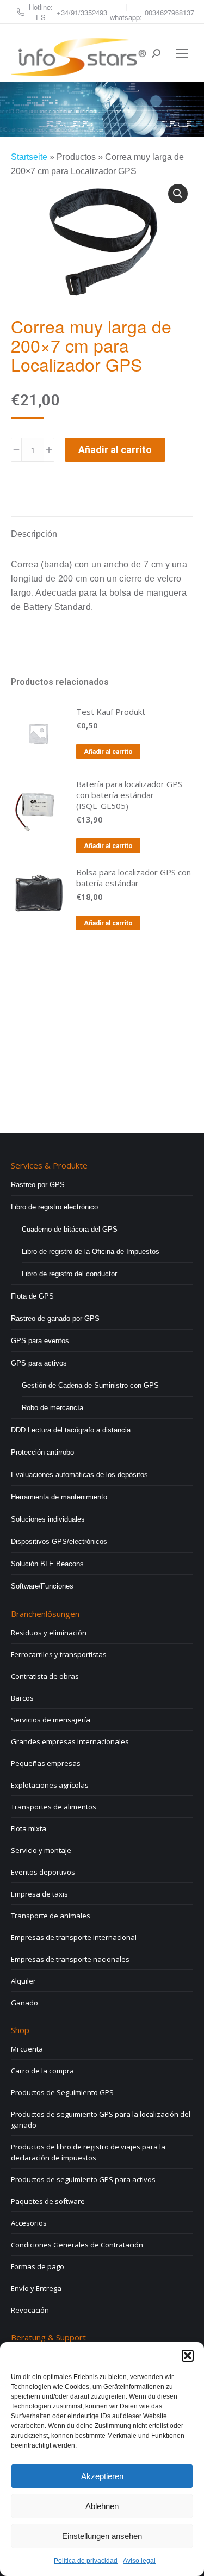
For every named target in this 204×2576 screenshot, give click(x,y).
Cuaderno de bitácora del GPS (70, 1229)
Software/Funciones (42, 1586)
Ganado (24, 2003)
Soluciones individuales (48, 1519)
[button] (188, 2356)
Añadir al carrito (115, 450)
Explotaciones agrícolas (50, 1785)
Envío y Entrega (36, 2288)
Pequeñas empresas (46, 1763)
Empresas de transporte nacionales (70, 1959)
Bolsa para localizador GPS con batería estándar (134, 878)
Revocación (30, 2310)
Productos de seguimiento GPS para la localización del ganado (101, 2120)
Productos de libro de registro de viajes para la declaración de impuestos (88, 2152)
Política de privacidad (86, 2561)
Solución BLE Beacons (47, 1564)
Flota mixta (29, 1828)
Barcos (22, 1698)
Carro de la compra (42, 2071)
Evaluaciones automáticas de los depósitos (79, 1475)
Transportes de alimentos (54, 1807)
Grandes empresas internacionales (70, 1741)
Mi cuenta (27, 2049)
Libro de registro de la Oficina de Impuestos (91, 1252)
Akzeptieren (102, 2476)
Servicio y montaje (41, 1850)
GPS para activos (39, 1363)
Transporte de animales (51, 1916)
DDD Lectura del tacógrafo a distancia (71, 1430)
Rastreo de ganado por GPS (55, 1318)
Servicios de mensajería (51, 1720)
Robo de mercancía (52, 1408)
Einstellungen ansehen (102, 2536)
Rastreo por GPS (38, 1185)
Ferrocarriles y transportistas (59, 1654)
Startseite (29, 157)
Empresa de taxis (39, 1894)
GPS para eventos (40, 1341)
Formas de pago (38, 2266)
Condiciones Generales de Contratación (77, 2245)
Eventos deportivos (43, 1872)
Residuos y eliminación (49, 1633)
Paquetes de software (48, 2201)
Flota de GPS (32, 1296)
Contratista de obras (45, 1676)
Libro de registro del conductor (69, 1274)
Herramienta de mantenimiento (59, 1497)
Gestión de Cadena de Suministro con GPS (90, 1385)
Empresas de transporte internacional (74, 1937)
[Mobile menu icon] (182, 53)
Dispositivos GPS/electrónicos (59, 1542)
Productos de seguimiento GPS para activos (83, 2179)
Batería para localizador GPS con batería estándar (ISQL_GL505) (129, 795)
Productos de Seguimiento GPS (62, 2092)
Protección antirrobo (42, 1452)
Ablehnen (102, 2506)
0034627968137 (169, 12)
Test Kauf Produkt (111, 712)
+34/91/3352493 (82, 12)
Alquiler (23, 1981)
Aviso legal (139, 2561)
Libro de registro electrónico (54, 1207)
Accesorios (29, 2223)
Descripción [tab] (34, 534)
